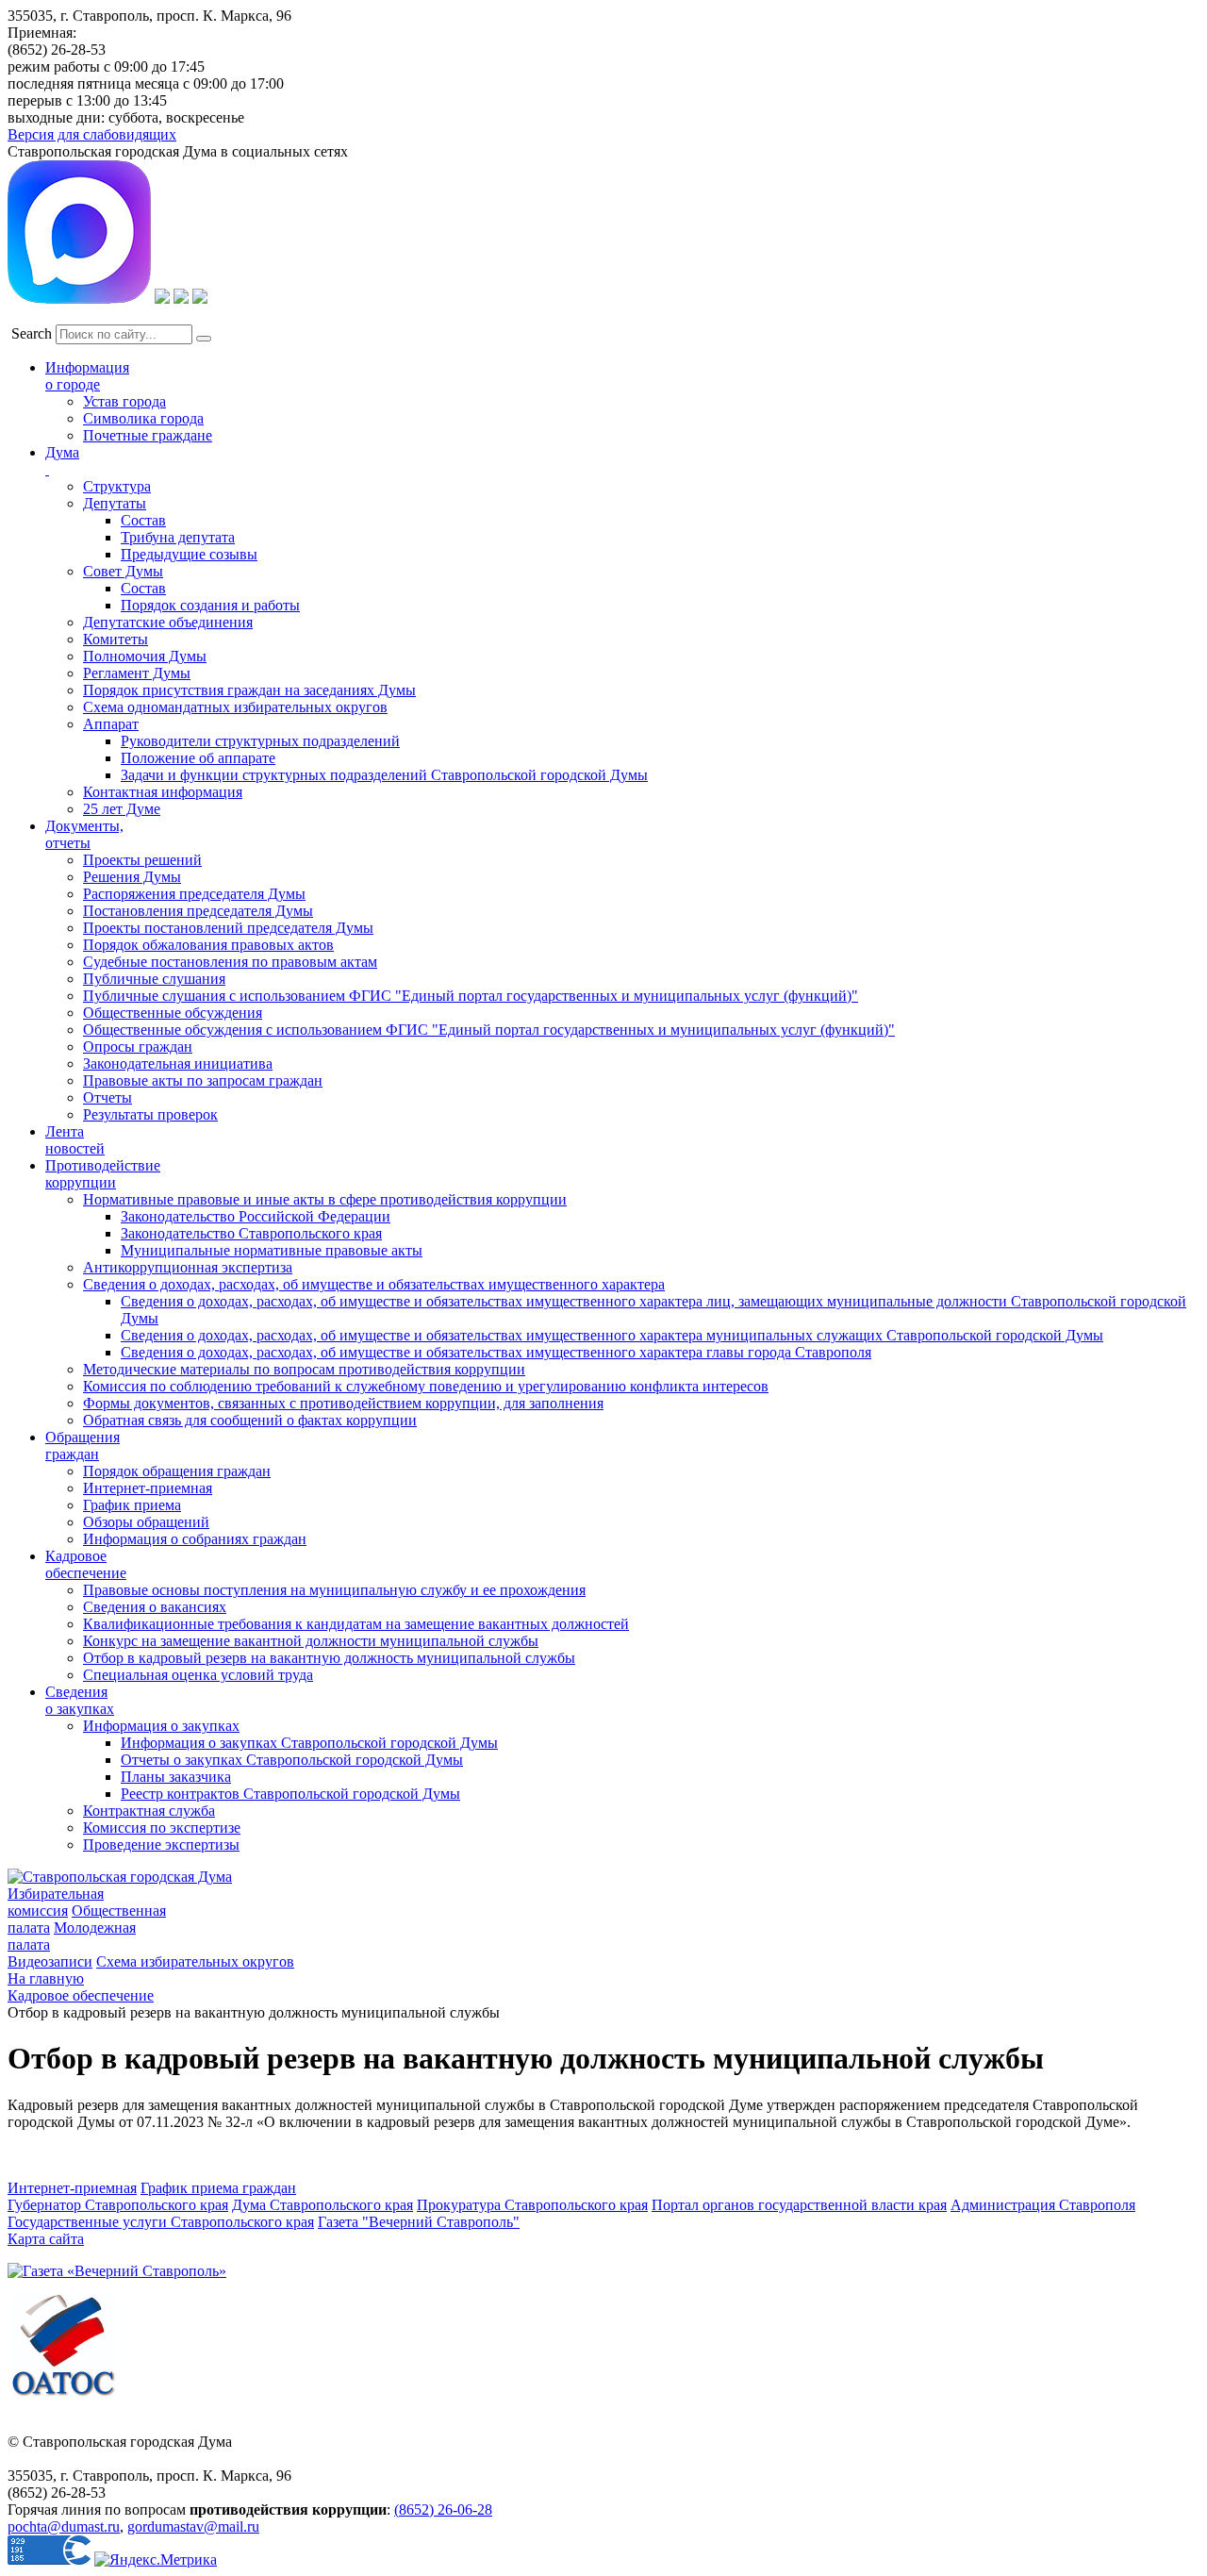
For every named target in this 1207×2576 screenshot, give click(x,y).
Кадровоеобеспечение (86, 1564)
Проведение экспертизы (161, 1845)
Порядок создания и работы (210, 605)
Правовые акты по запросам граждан (203, 1080)
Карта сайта (46, 2239)
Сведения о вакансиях (155, 1607)
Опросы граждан (138, 1047)
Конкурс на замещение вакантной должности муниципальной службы (311, 1641)
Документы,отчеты (84, 834)
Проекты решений (142, 860)
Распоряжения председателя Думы (194, 894)
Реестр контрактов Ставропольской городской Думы (290, 1794)
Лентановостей (75, 1140)
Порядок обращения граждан (177, 1471)
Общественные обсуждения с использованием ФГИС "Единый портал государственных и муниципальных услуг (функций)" (489, 1030)
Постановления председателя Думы (198, 911)
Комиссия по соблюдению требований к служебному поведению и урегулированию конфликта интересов (426, 1386)
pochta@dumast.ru (64, 2526)
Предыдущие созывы (189, 554)
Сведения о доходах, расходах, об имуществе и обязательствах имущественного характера (374, 1284)
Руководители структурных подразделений (260, 741)
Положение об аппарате (198, 758)
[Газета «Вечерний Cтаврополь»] (117, 2271)
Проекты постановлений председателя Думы (228, 928)
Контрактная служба (149, 1811)
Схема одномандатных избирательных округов (235, 707)
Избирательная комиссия (56, 1902)
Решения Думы (132, 877)
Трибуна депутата (178, 537)
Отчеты (107, 1097)
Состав (143, 520)
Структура (117, 486)
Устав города (124, 401)
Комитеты (116, 639)
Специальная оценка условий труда (198, 1675)
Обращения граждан (83, 1446)
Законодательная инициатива (178, 1064)
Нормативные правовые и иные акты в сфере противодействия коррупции (325, 1199)
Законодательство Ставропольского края (251, 1233)
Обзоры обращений (146, 1522)
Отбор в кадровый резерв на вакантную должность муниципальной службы (329, 1658)
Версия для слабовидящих (92, 134)
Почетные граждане (148, 435)
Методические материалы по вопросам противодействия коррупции (304, 1369)
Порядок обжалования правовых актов (208, 945)
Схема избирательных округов (195, 1961)
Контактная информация (163, 792)
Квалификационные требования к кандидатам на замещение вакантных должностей (356, 1624)
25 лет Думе (122, 809)
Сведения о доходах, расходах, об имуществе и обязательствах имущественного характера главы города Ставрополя (496, 1352)
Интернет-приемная (148, 1488)
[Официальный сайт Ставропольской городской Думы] (120, 1877)
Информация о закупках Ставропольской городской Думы (309, 1743)
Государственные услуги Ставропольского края (161, 2222)
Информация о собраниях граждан (195, 1539)
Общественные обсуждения (173, 1013)
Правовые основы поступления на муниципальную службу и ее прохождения (334, 1590)
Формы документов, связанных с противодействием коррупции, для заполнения (343, 1403)
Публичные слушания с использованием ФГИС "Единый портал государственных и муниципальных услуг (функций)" (471, 996)
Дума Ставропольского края (322, 2205)
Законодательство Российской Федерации (256, 1216)
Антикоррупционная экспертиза (188, 1267)
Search (32, 333)
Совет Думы (123, 571)
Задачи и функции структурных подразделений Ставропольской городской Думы (384, 775)
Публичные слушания (154, 979)
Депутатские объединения (168, 622)
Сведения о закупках (80, 1700)
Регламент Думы (137, 673)
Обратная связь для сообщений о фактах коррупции (250, 1420)
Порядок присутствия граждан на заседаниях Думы (249, 690)
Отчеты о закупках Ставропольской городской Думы (292, 1760)
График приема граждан (218, 2188)
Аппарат (111, 724)
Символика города (143, 418)
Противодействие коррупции (103, 1174)
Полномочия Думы (145, 656)
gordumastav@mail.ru (193, 2526)
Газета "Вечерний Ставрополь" (419, 2222)
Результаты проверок (150, 1114)
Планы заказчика (176, 1777)
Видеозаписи (50, 1961)
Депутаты (115, 503)
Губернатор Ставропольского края (118, 2205)
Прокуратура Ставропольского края (532, 2205)
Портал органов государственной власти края (799, 2205)
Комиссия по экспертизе (162, 1828)
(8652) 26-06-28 (443, 2510)
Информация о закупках (161, 1726)
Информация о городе (87, 376)
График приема (132, 1505)
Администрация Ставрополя (1043, 2205)
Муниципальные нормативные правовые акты (272, 1250)
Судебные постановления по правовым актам (230, 962)
